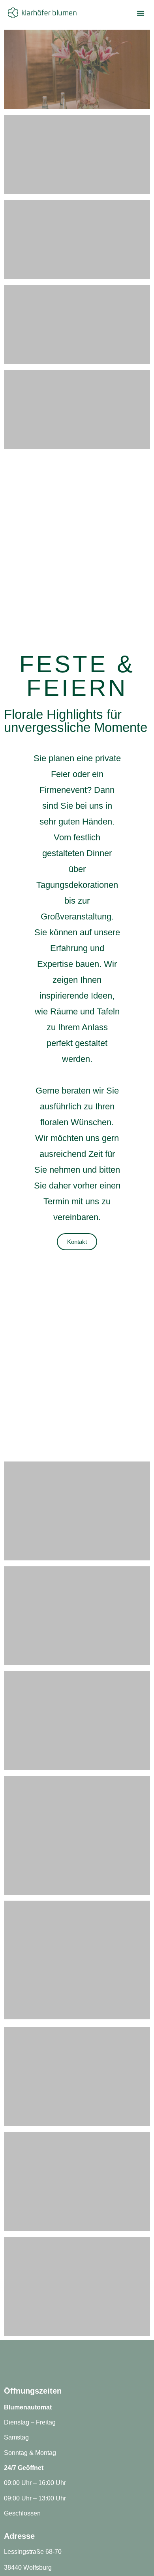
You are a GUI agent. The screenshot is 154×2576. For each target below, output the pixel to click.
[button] (141, 13)
